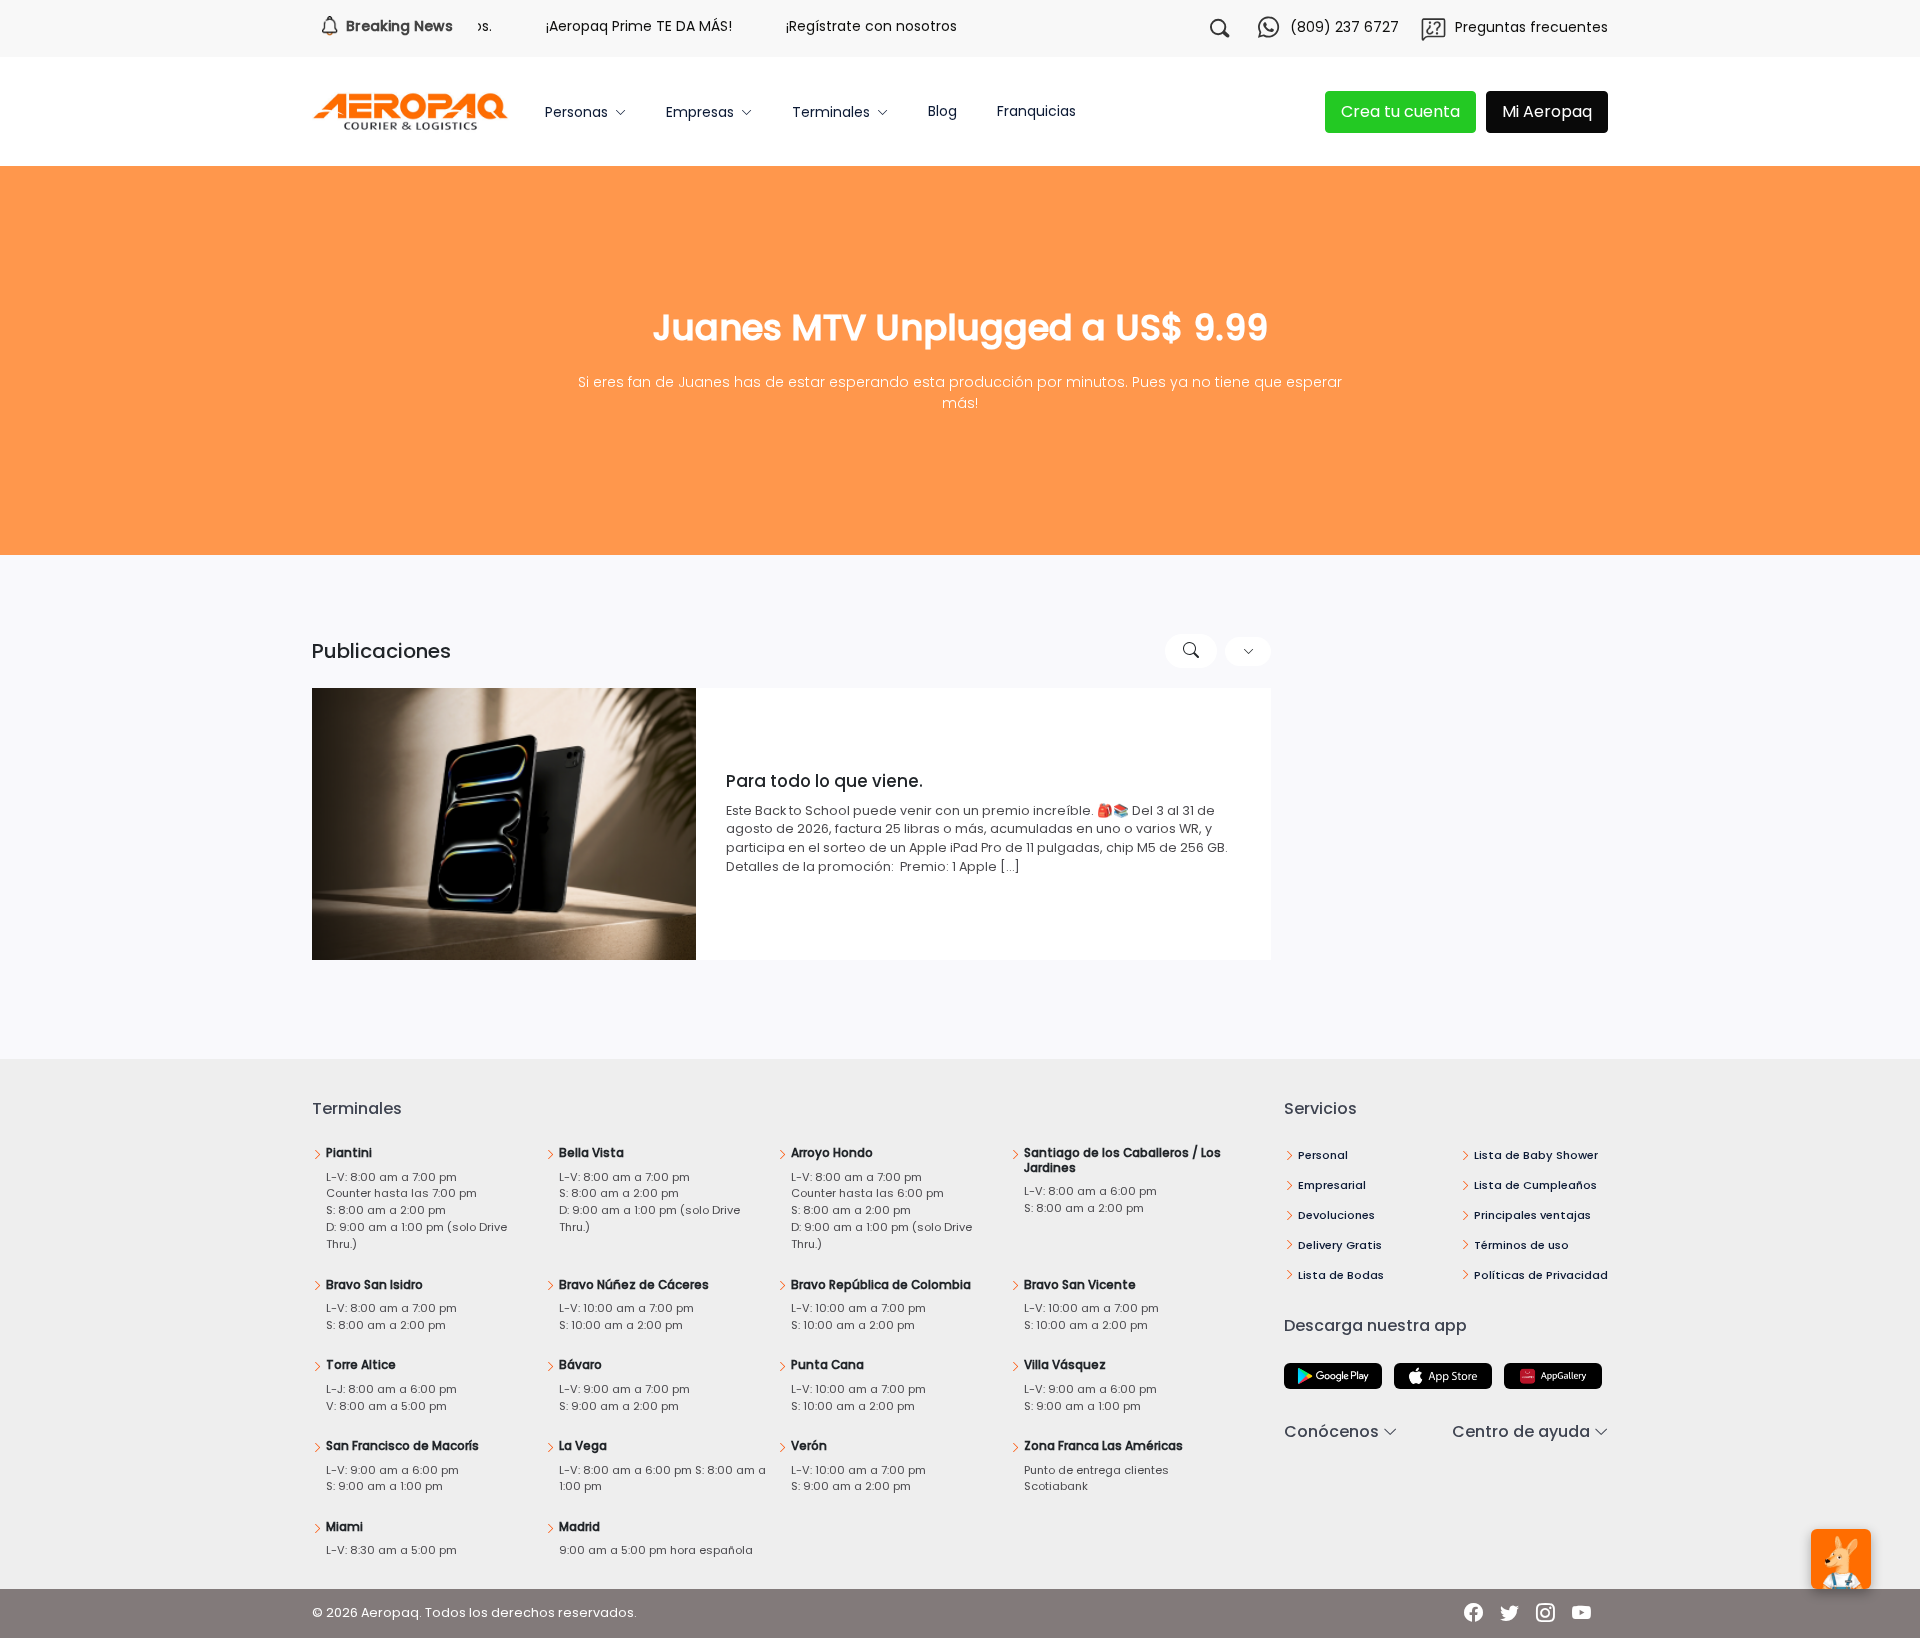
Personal (1323, 1155)
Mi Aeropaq (1547, 111)
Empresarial (1332, 1185)
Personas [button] (576, 112)
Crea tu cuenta (1400, 111)
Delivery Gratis (1340, 1245)
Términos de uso (1521, 1245)
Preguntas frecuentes (1531, 27)
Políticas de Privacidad (1541, 1275)
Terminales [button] (831, 112)
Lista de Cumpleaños (1535, 1185)
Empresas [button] (700, 112)
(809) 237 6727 (1344, 27)
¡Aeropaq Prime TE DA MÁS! (610, 26)
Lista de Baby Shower (1536, 1155)
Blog (942, 111)
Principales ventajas (1532, 1215)
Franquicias (1036, 111)
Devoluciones (1336, 1215)
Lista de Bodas (1341, 1275)
